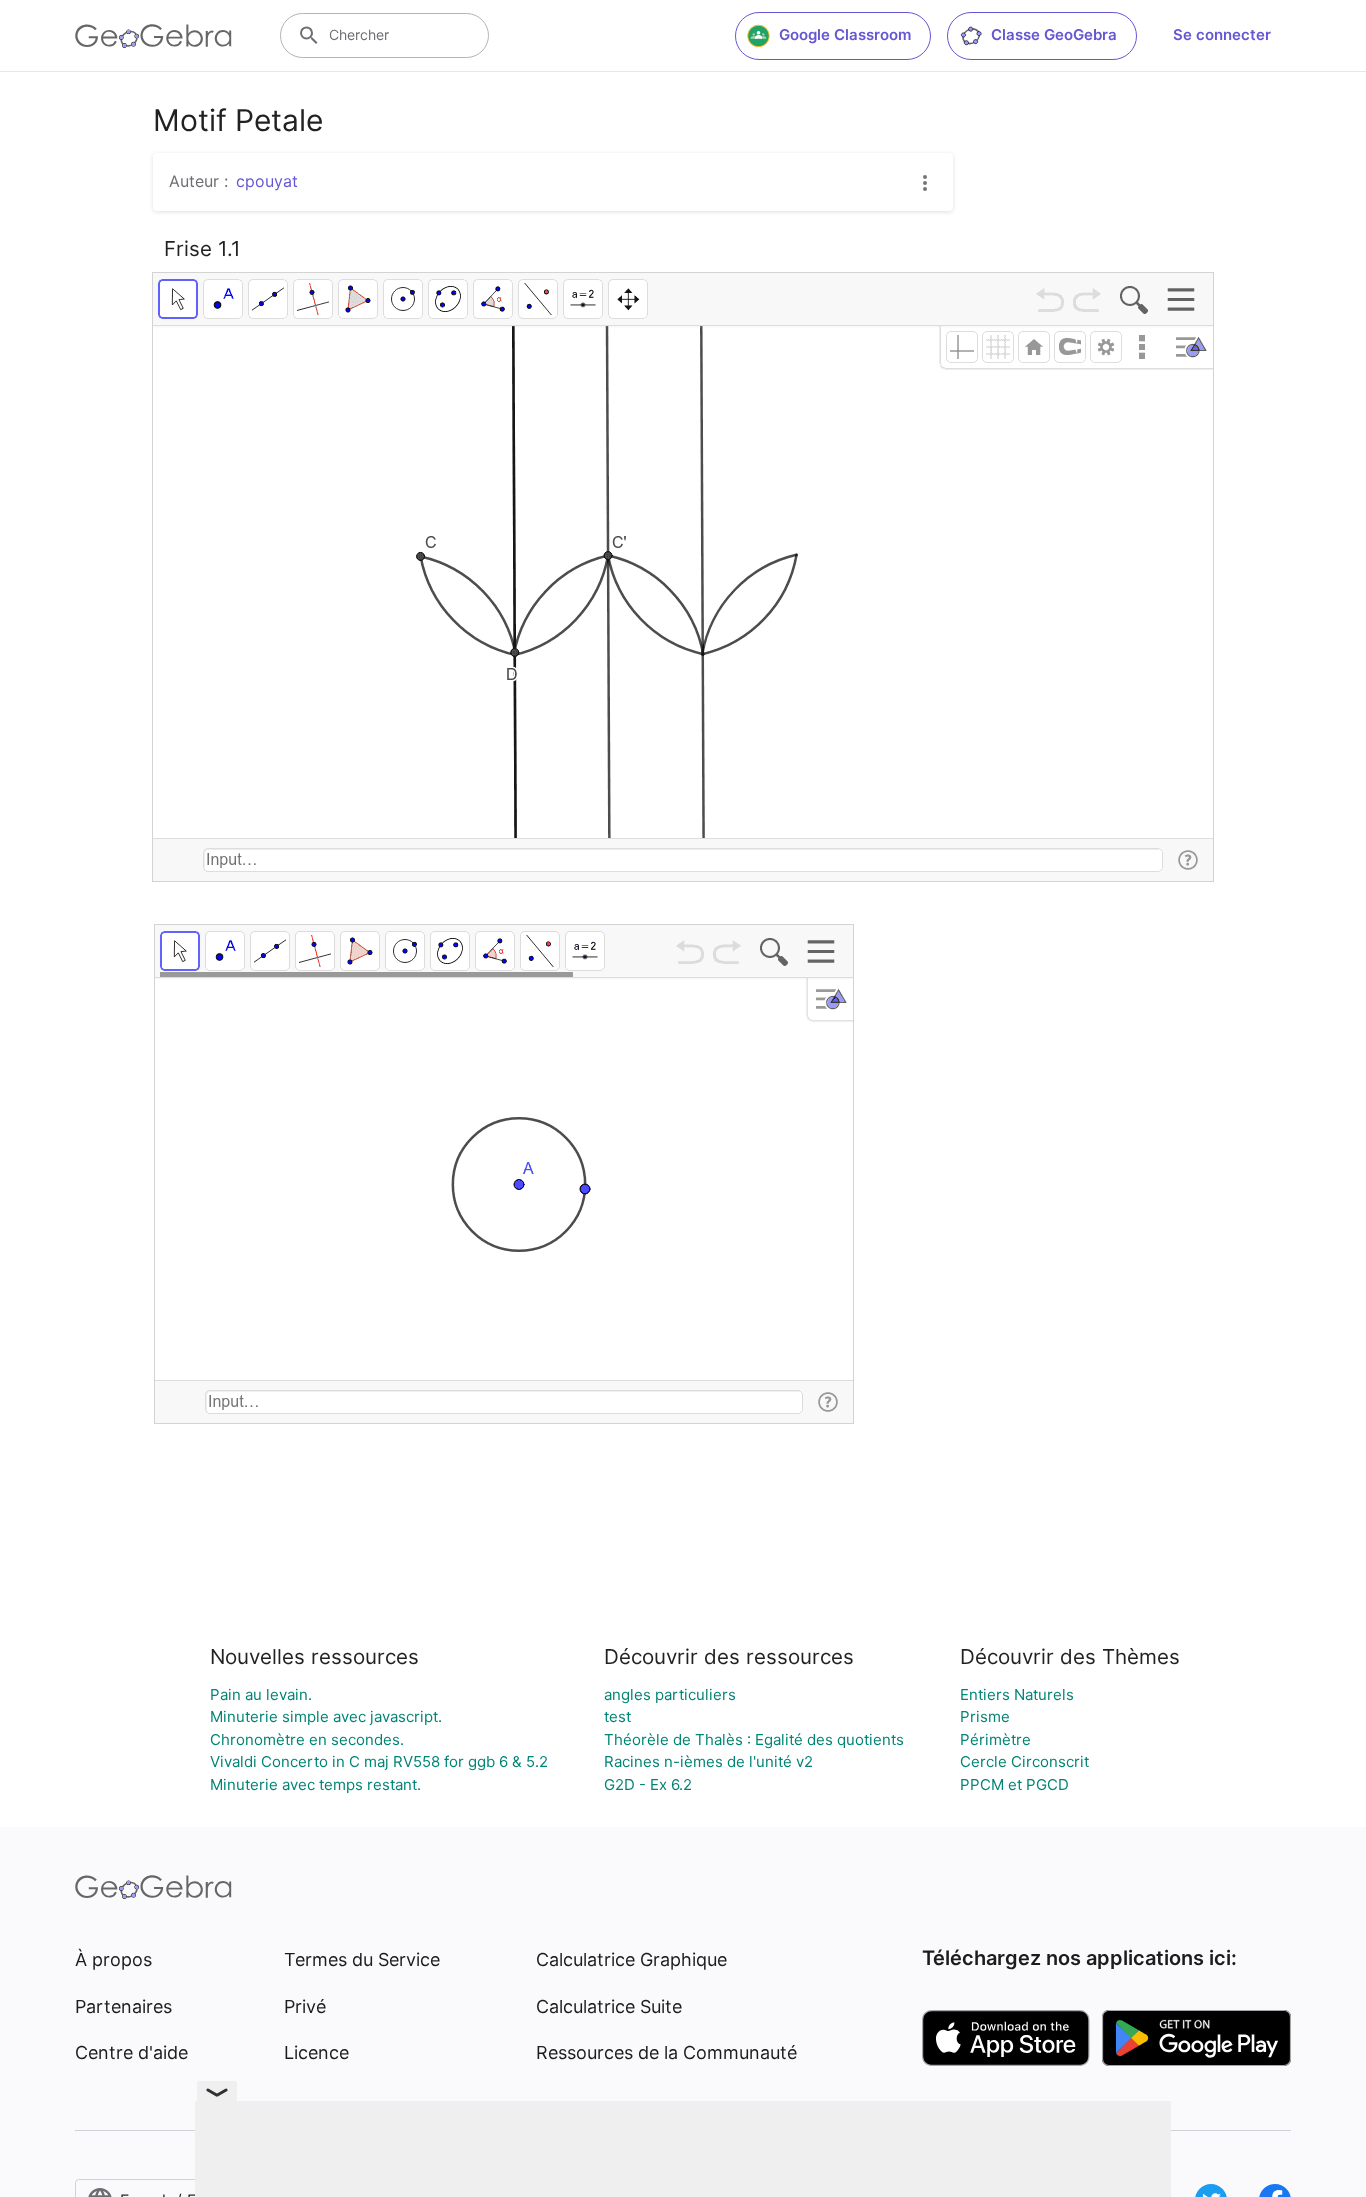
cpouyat (267, 181)
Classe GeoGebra (1054, 34)
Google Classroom (845, 34)
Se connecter (1222, 34)
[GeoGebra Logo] (153, 36)
